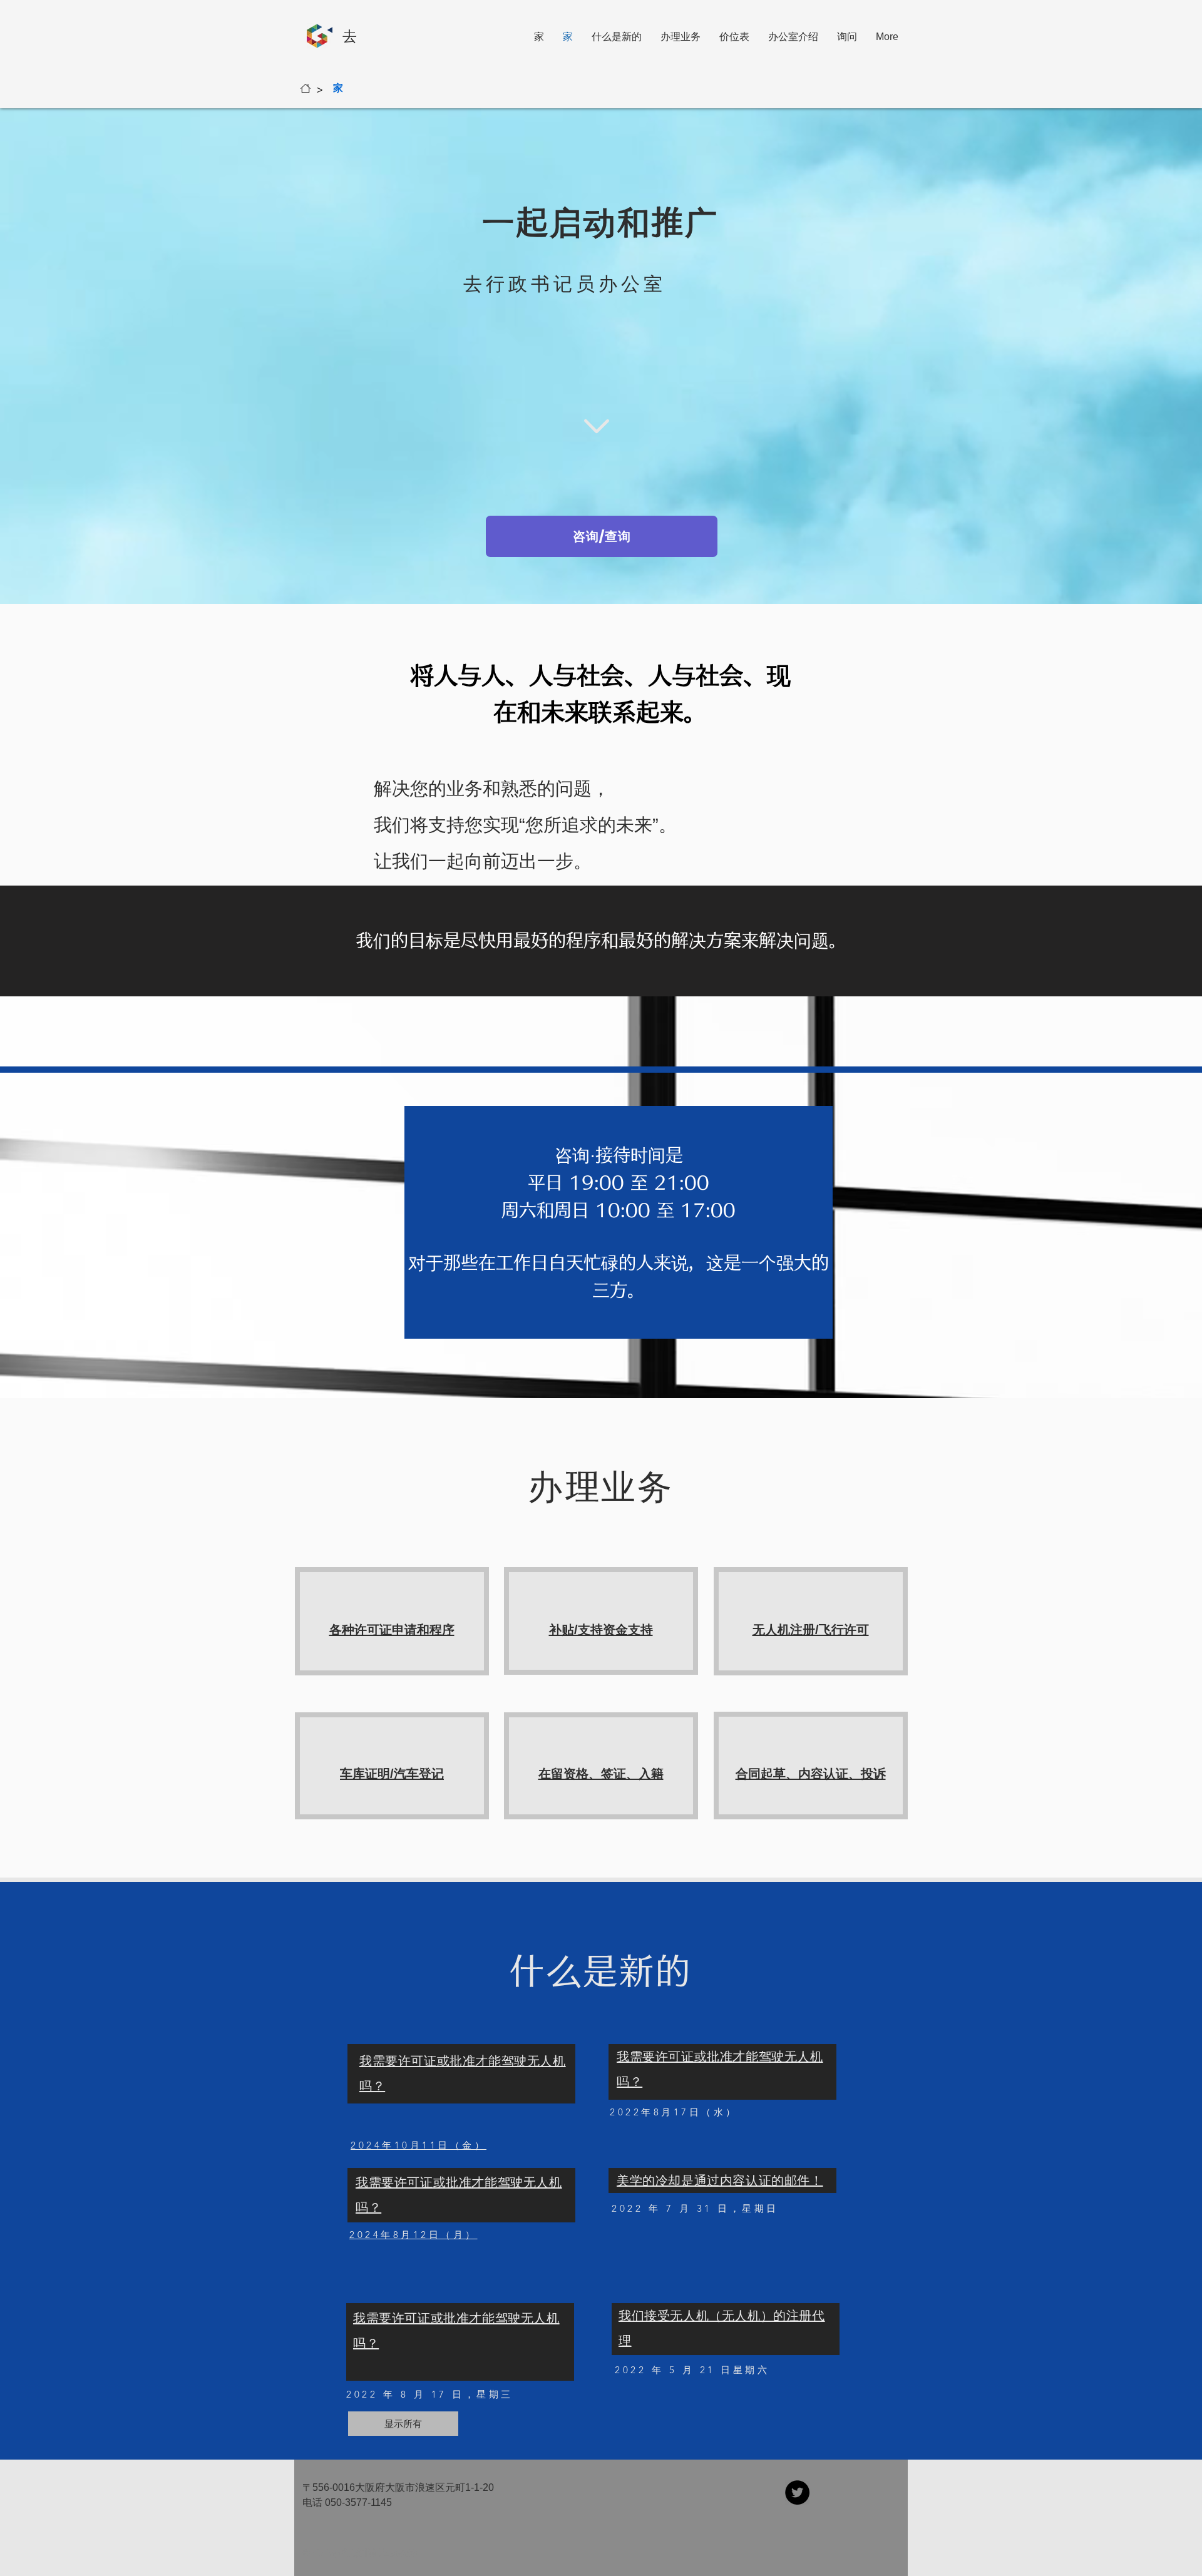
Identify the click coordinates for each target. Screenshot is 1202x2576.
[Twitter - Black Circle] (797, 2492)
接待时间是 (639, 1155)
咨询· (575, 1155)
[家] (306, 88)
